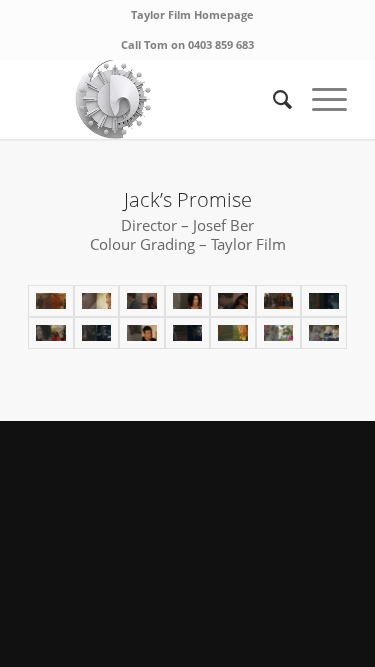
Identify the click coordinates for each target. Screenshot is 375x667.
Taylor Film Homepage (192, 14)
